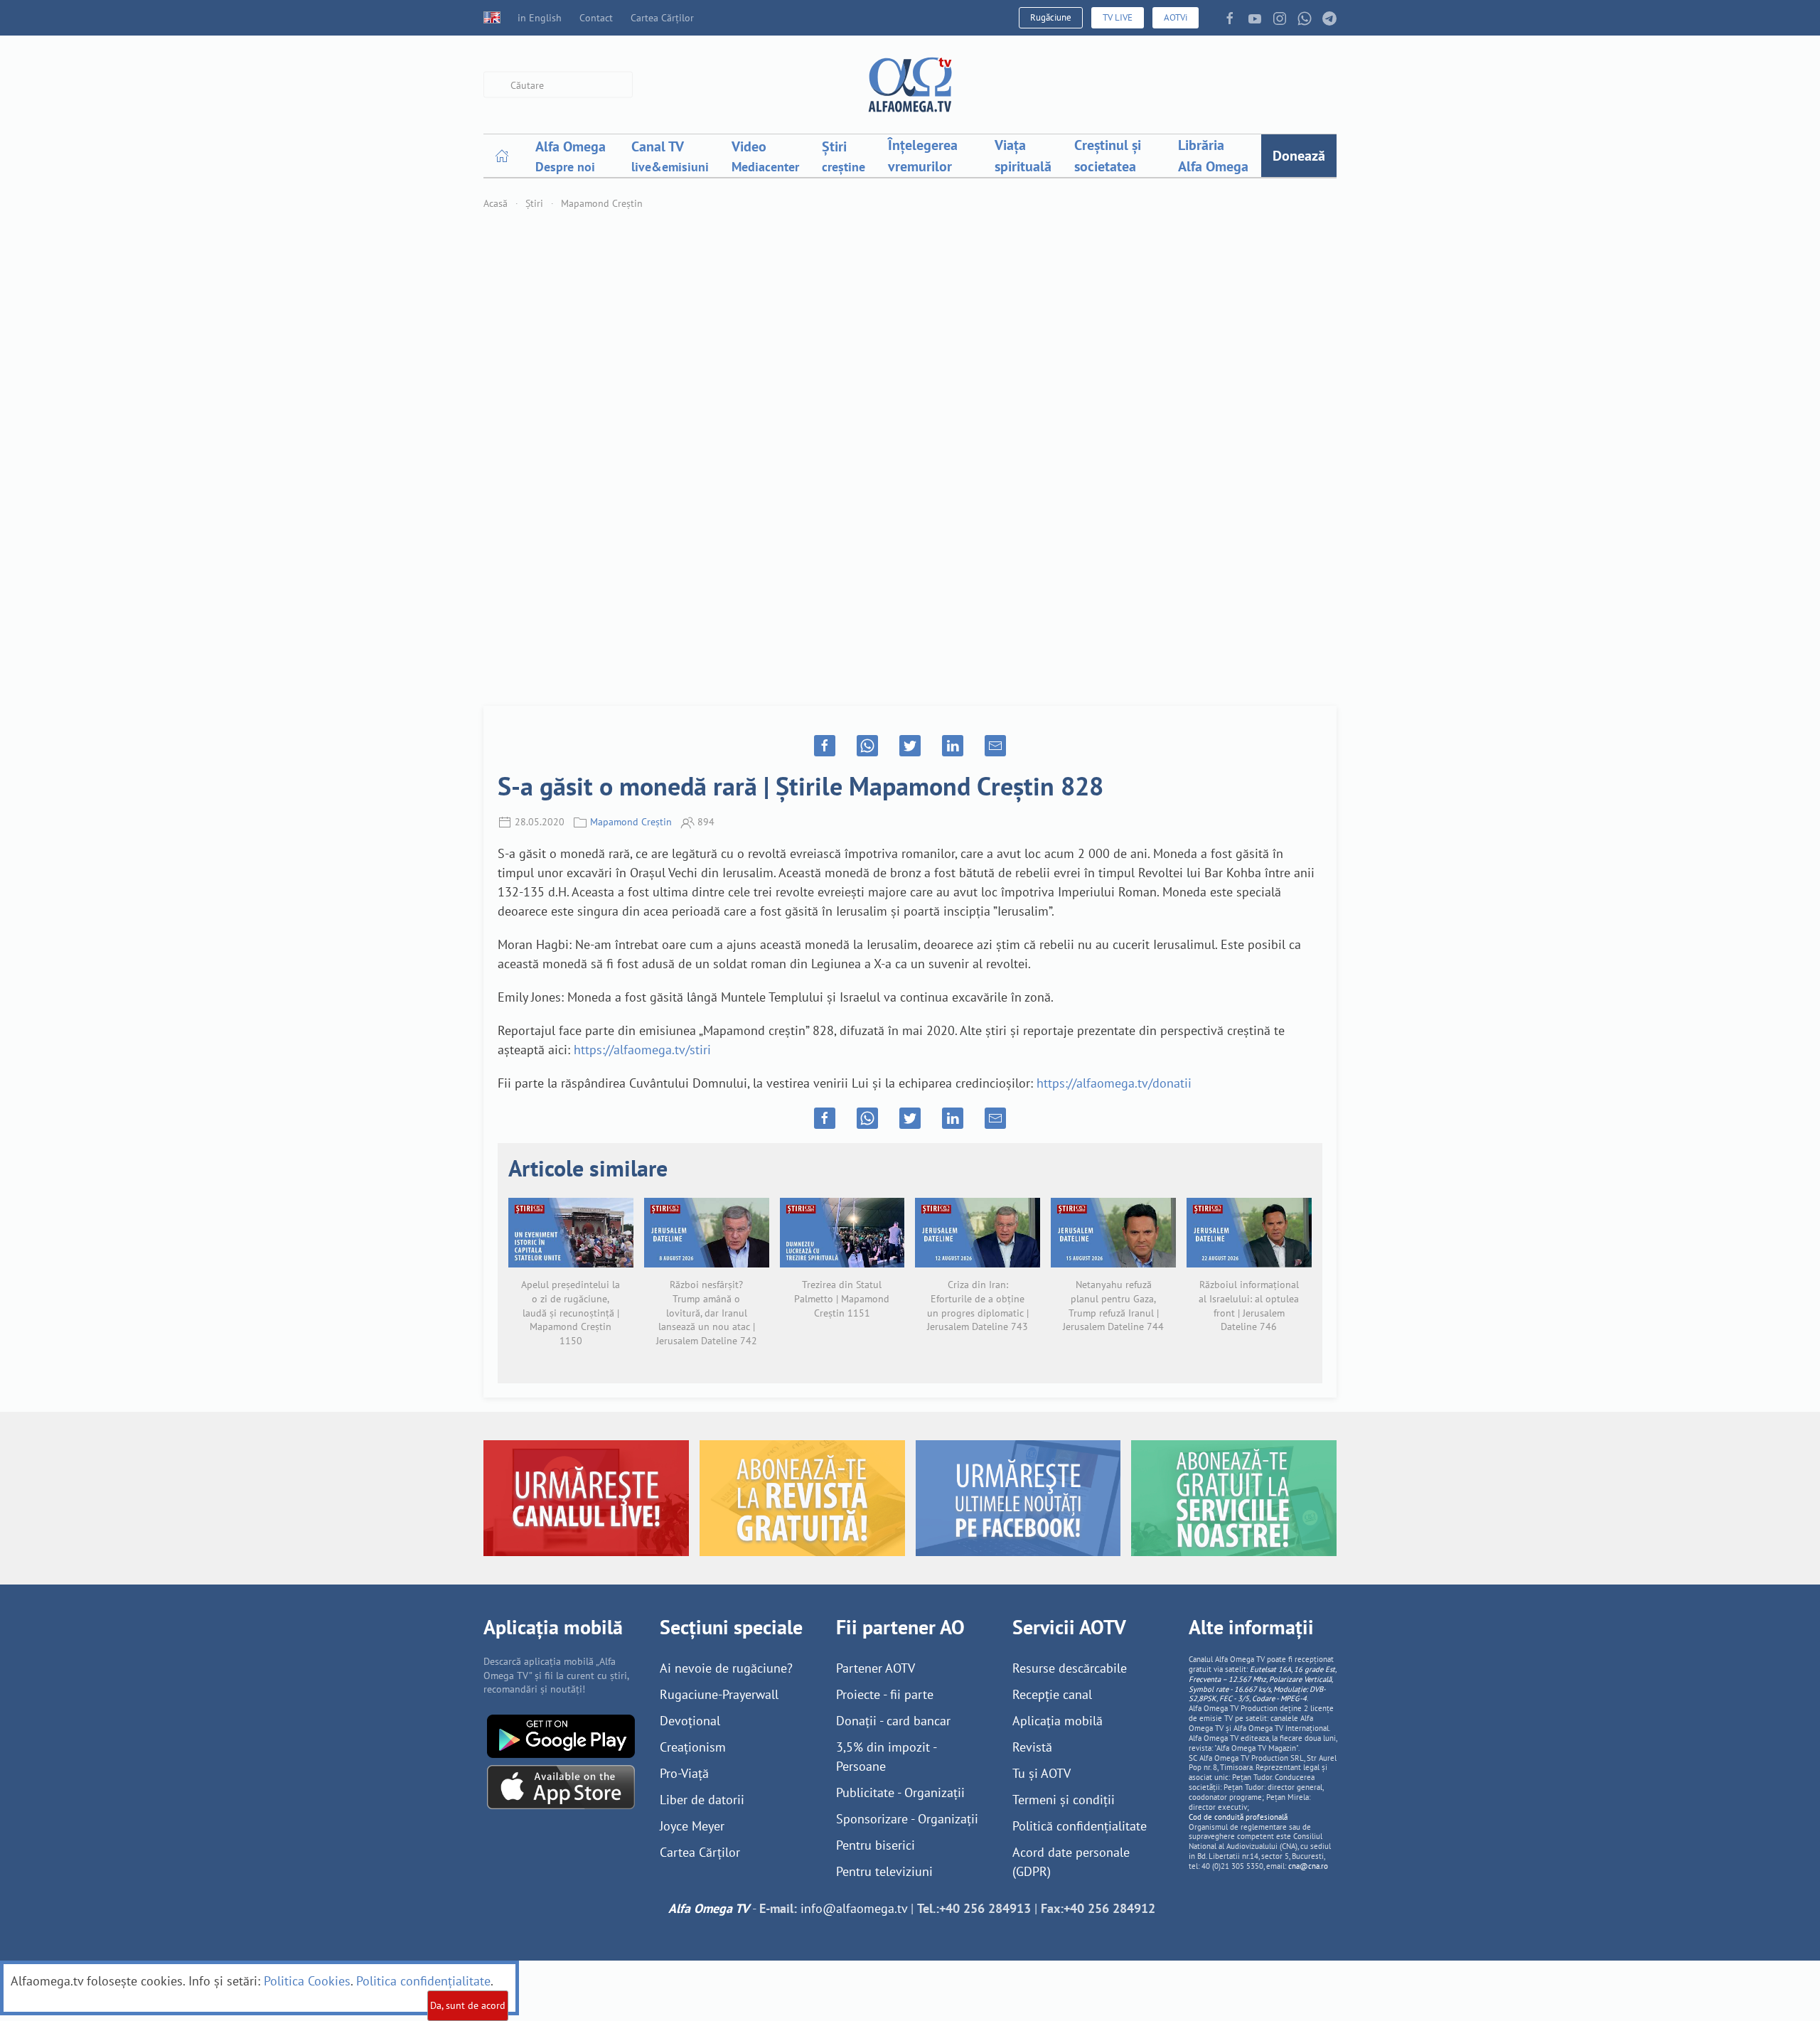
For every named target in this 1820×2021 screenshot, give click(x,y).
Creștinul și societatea (1108, 156)
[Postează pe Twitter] (910, 746)
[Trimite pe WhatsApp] (867, 746)
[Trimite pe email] (995, 746)
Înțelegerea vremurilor (923, 156)
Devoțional (690, 1721)
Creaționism (693, 1747)
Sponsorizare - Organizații (907, 1819)
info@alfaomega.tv (854, 1908)
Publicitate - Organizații (900, 1792)
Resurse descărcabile (1070, 1668)
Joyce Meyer (692, 1826)
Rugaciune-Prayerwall (719, 1694)
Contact (596, 18)
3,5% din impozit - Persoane (886, 1757)
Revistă (1032, 1747)
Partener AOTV (876, 1668)
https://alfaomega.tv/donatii (1114, 1083)
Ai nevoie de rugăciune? (726, 1668)
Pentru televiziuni (884, 1871)
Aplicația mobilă (1058, 1721)
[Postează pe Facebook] (825, 746)
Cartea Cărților (662, 18)
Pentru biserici (876, 1845)
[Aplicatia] (561, 1735)
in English (540, 18)
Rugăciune (1051, 17)
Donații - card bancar (893, 1721)
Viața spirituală (1023, 156)
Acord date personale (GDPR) (1071, 1862)
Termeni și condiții (1064, 1800)
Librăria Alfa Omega (1213, 156)
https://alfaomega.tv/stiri (642, 1050)
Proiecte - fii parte (885, 1694)
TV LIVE (1118, 17)
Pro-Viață (684, 1773)
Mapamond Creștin (602, 203)
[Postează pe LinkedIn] (953, 746)
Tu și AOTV (1042, 1773)
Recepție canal (1052, 1694)
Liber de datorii (702, 1800)
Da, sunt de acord (468, 2005)
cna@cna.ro (1308, 1866)
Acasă (496, 203)
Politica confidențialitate (423, 1981)
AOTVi (1176, 17)
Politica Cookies (307, 1981)
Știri (534, 203)
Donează (1299, 156)
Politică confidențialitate (1080, 1826)
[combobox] (558, 85)
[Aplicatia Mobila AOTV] (561, 1786)
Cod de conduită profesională (1238, 1817)
